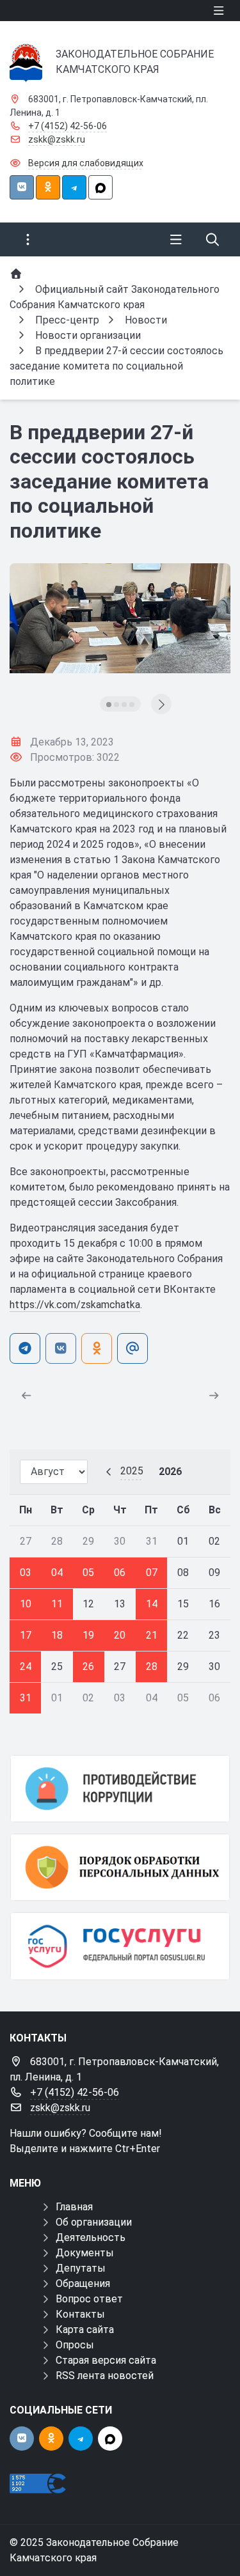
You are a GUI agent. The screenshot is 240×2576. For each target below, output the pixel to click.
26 (88, 1667)
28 (152, 1667)
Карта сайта (85, 2330)
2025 (132, 1471)
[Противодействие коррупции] (120, 1789)
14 (152, 1604)
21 (152, 1635)
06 (120, 1573)
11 (57, 1604)
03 (26, 1573)
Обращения (83, 2283)
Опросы (75, 2345)
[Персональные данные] (120, 1867)
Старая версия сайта (106, 2360)
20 (120, 1635)
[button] (109, 705)
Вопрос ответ (89, 2299)
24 (26, 1667)
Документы (85, 2253)
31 (26, 1698)
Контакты (80, 2314)
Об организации (94, 2222)
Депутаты (81, 2268)
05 (88, 1573)
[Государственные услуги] (120, 1946)
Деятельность (91, 2237)
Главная (74, 2207)
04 (57, 1573)
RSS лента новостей (105, 2376)
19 (88, 1635)
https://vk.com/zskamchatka (75, 1305)
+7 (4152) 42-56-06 (68, 126)
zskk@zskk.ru (57, 139)
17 (26, 1635)
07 (152, 1573)
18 (57, 1635)
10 (26, 1604)
